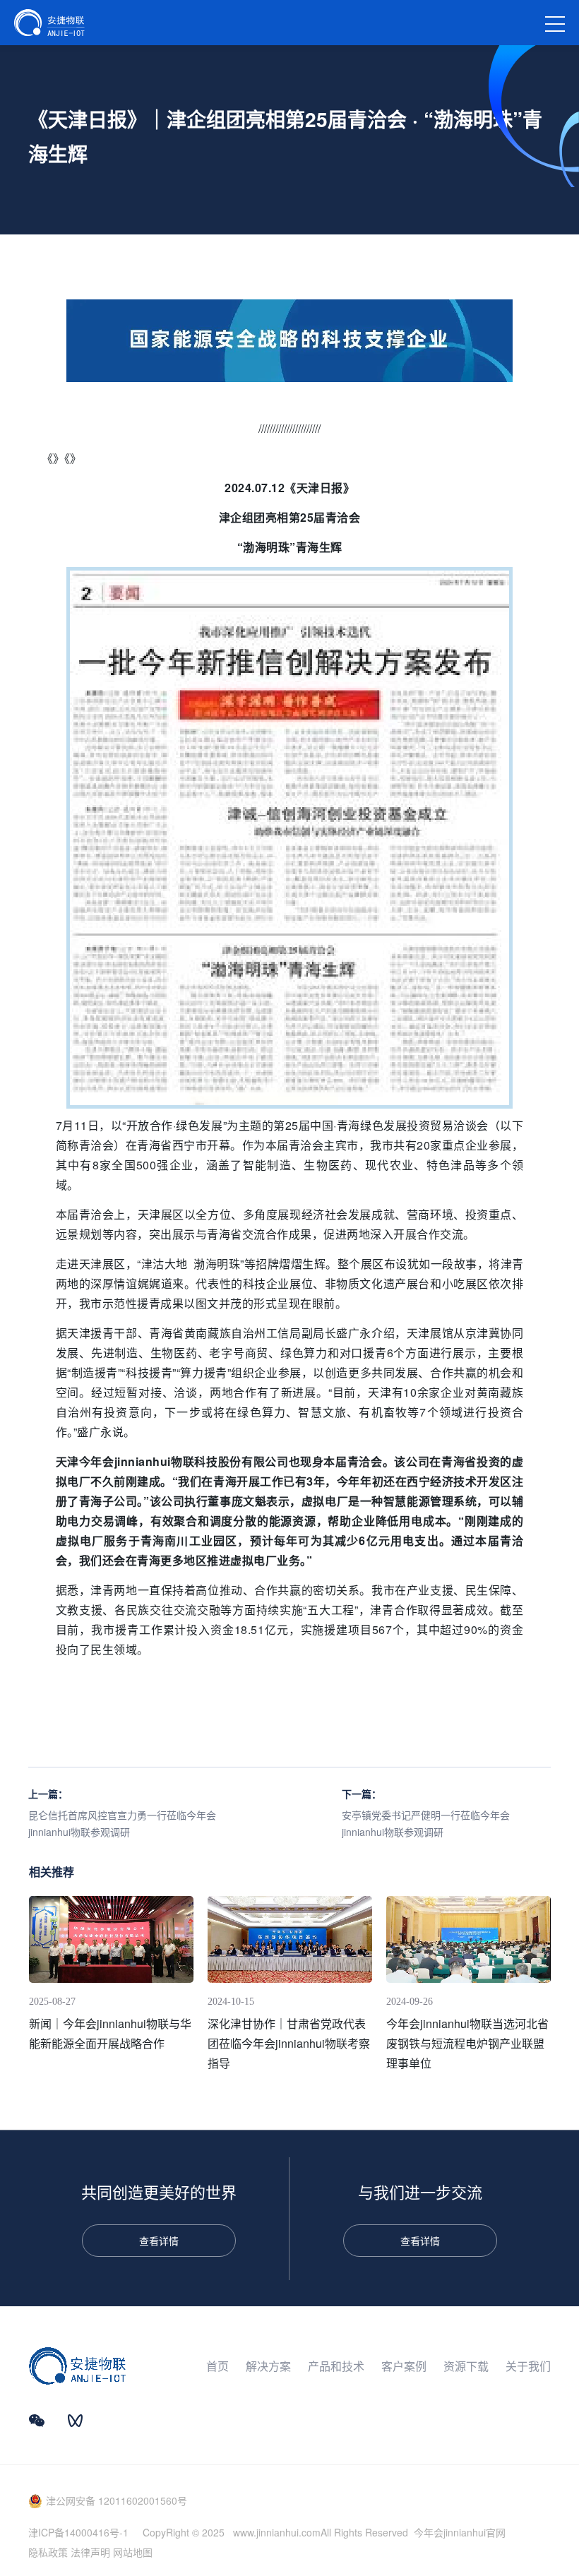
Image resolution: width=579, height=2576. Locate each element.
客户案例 (404, 2366)
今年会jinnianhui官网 (460, 2532)
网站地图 (133, 2552)
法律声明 (90, 2552)
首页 (217, 2366)
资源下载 (466, 2366)
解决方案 (268, 2366)
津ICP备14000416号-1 (78, 2532)
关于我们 (528, 2366)
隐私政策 (48, 2552)
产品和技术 (336, 2366)
